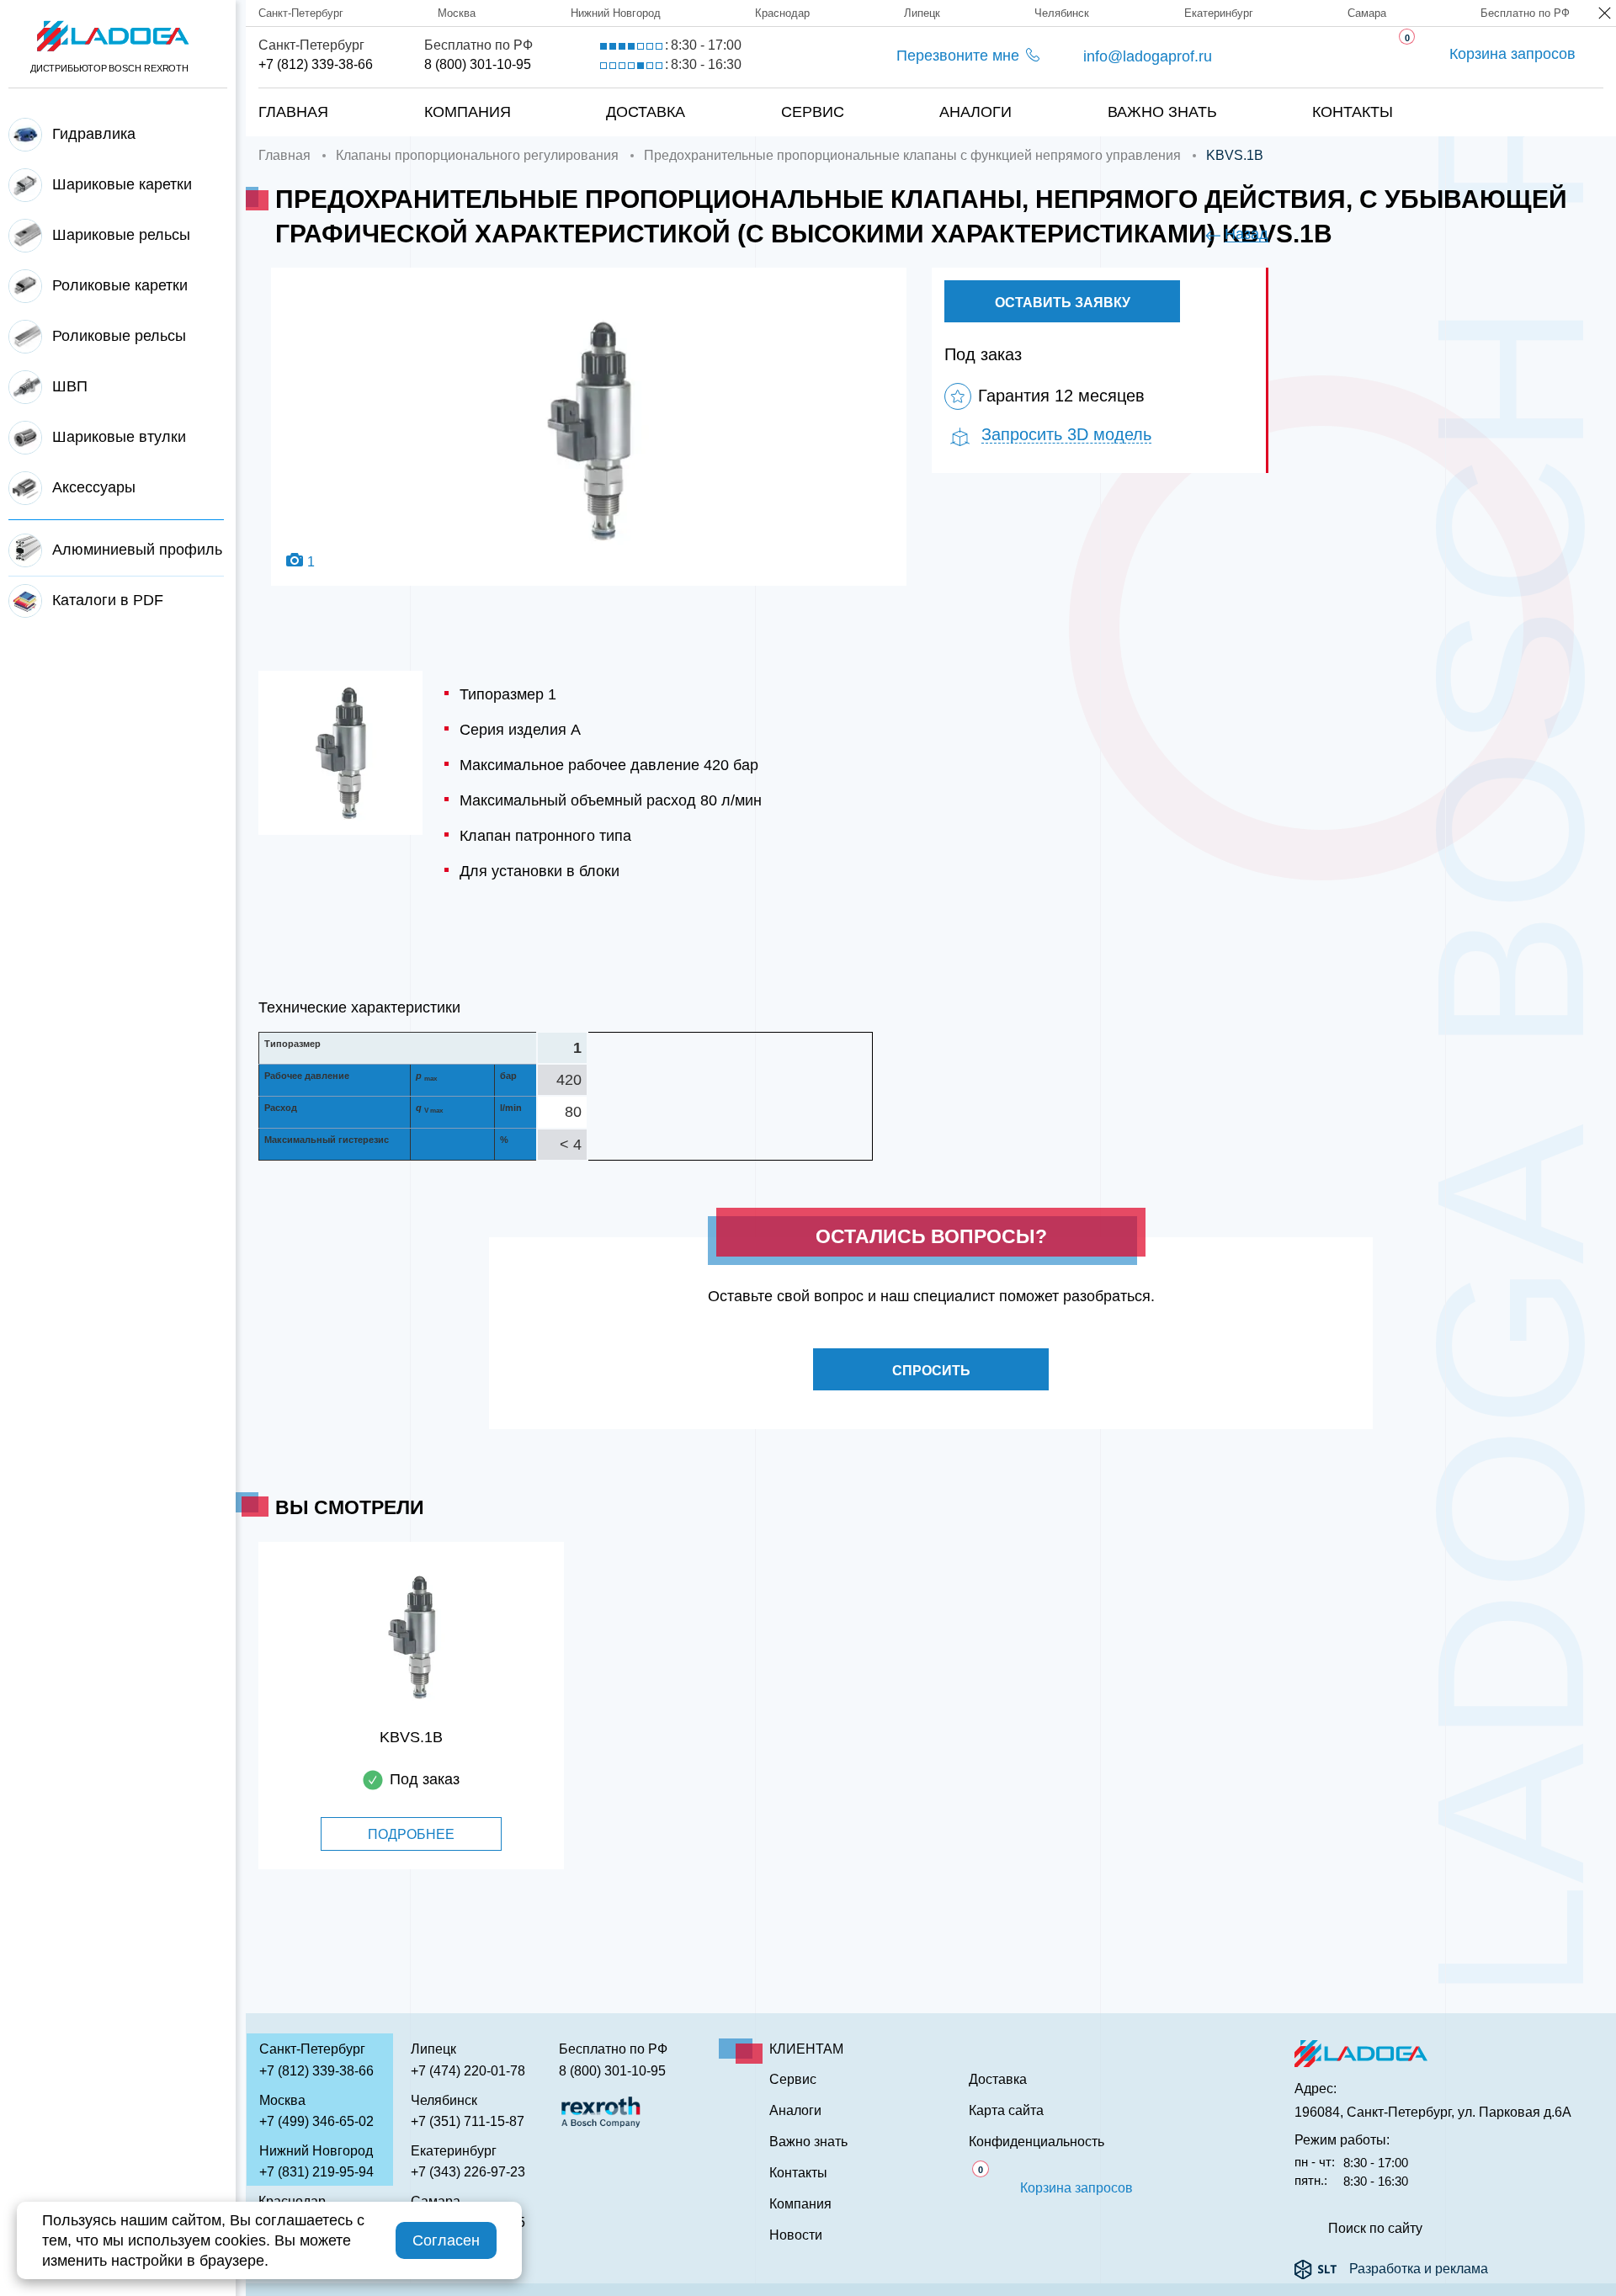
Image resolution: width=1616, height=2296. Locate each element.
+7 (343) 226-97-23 (468, 2172)
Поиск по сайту (1375, 2229)
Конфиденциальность (1037, 2142)
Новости (796, 2235)
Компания (468, 112)
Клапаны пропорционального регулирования (477, 155)
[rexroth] (601, 2111)
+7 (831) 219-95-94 (316, 2172)
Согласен (446, 2240)
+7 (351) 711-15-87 (468, 2121)
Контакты (1353, 112)
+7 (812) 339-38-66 (316, 64)
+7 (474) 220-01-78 (468, 2071)
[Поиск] (1549, 95)
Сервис (813, 112)
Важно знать (1162, 112)
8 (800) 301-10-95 (478, 64)
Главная (293, 112)
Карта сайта (1006, 2111)
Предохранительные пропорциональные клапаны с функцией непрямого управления (912, 155)
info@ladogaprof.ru (1148, 56)
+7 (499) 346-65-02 (316, 2121)
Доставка (646, 112)
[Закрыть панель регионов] (1605, 15)
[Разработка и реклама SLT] (1316, 2269)
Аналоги (975, 112)
